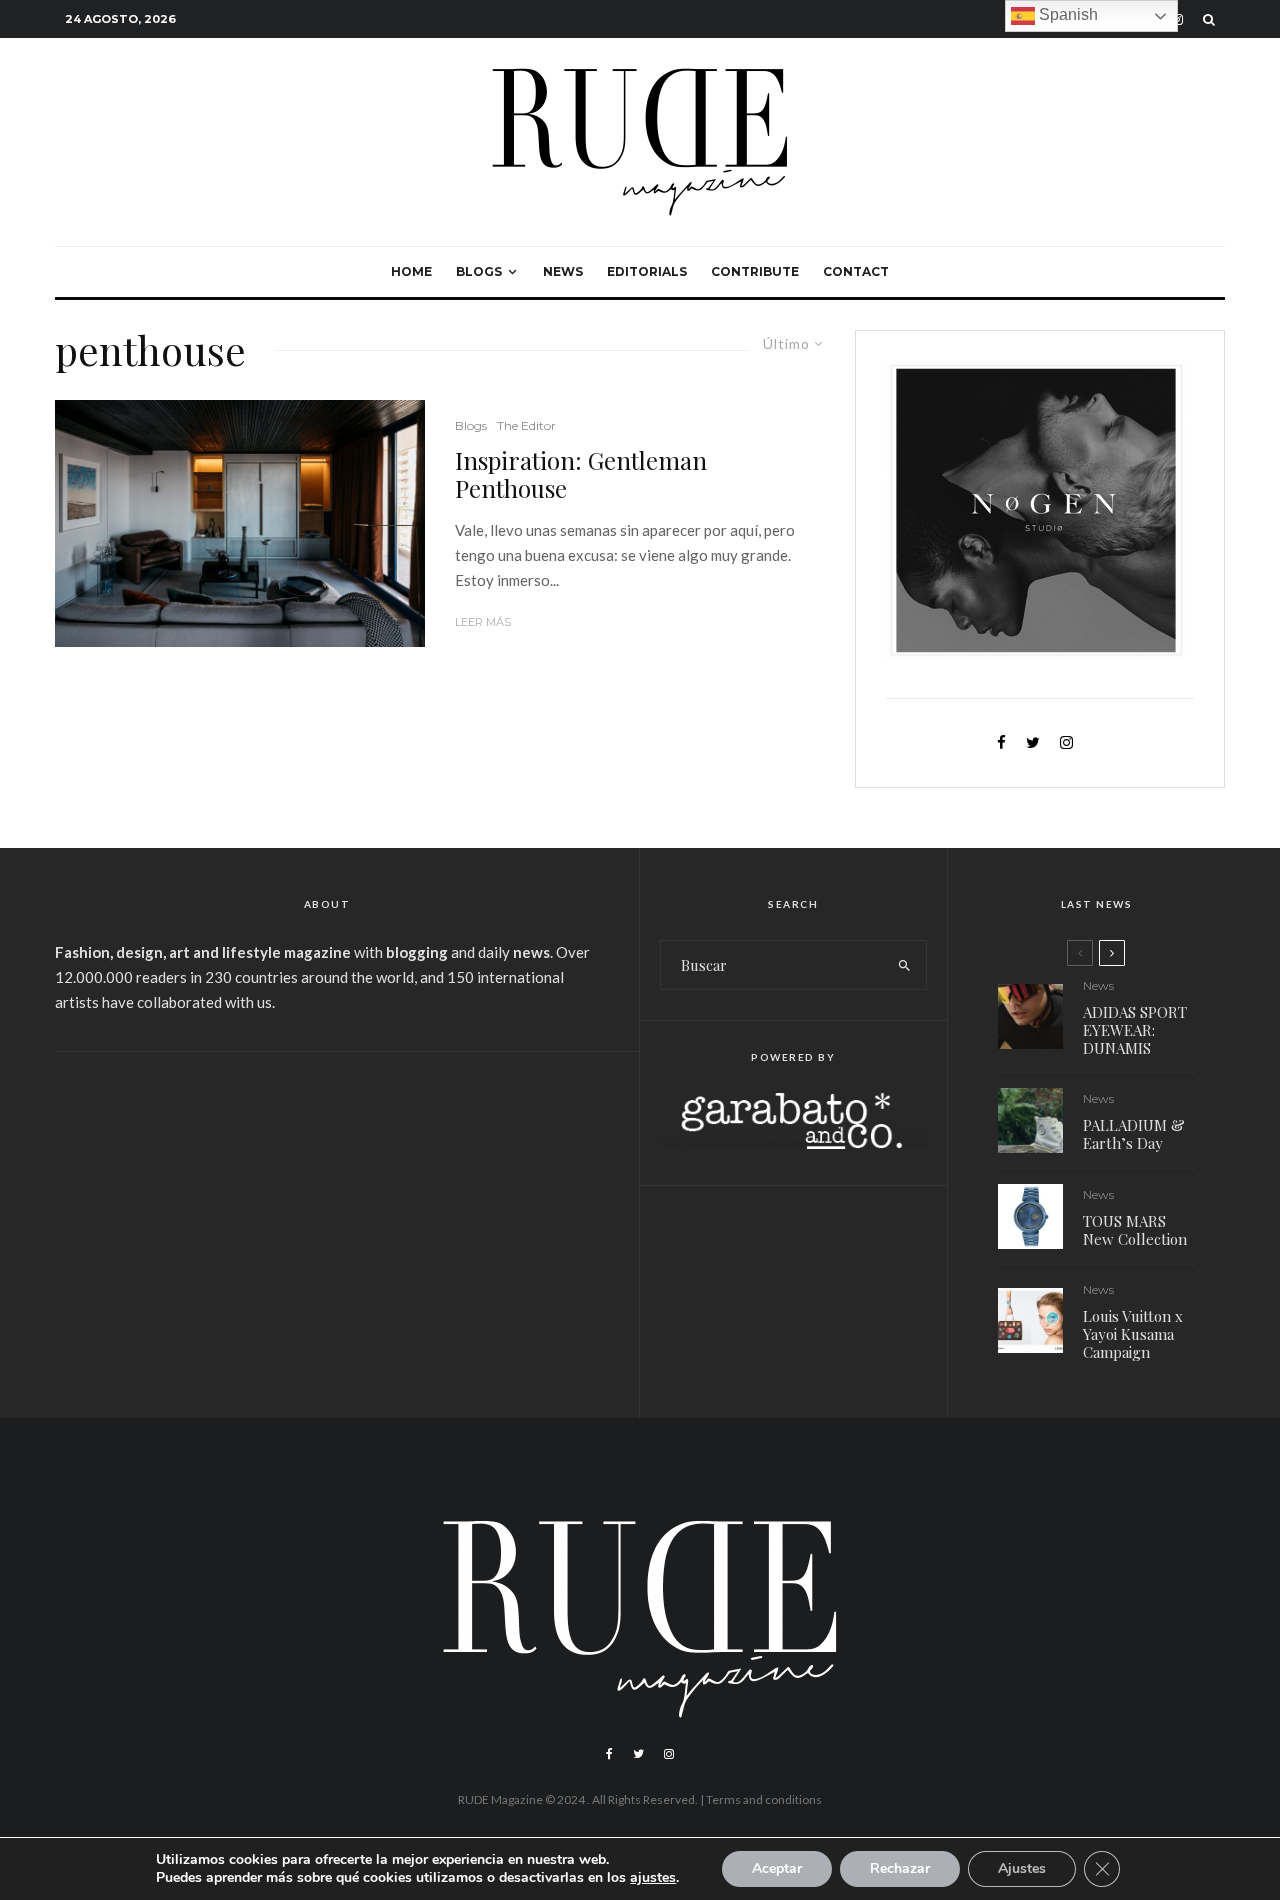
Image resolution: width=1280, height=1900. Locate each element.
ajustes (653, 1878)
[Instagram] (669, 1754)
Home (411, 271)
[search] (904, 965)
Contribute (755, 271)
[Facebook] (609, 1754)
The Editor (526, 425)
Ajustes (1022, 1868)
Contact (856, 271)
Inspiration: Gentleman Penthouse (581, 475)
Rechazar (900, 1868)
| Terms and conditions (761, 1799)
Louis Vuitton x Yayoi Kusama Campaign (1133, 1334)
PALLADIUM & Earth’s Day (1134, 1134)
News (563, 271)
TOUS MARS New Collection (1135, 1230)
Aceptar (777, 1868)
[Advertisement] (327, 1222)
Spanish (1066, 14)
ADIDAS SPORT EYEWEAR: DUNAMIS (1135, 1030)
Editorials (647, 271)
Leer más (483, 622)
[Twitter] (638, 1754)
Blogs (479, 271)
